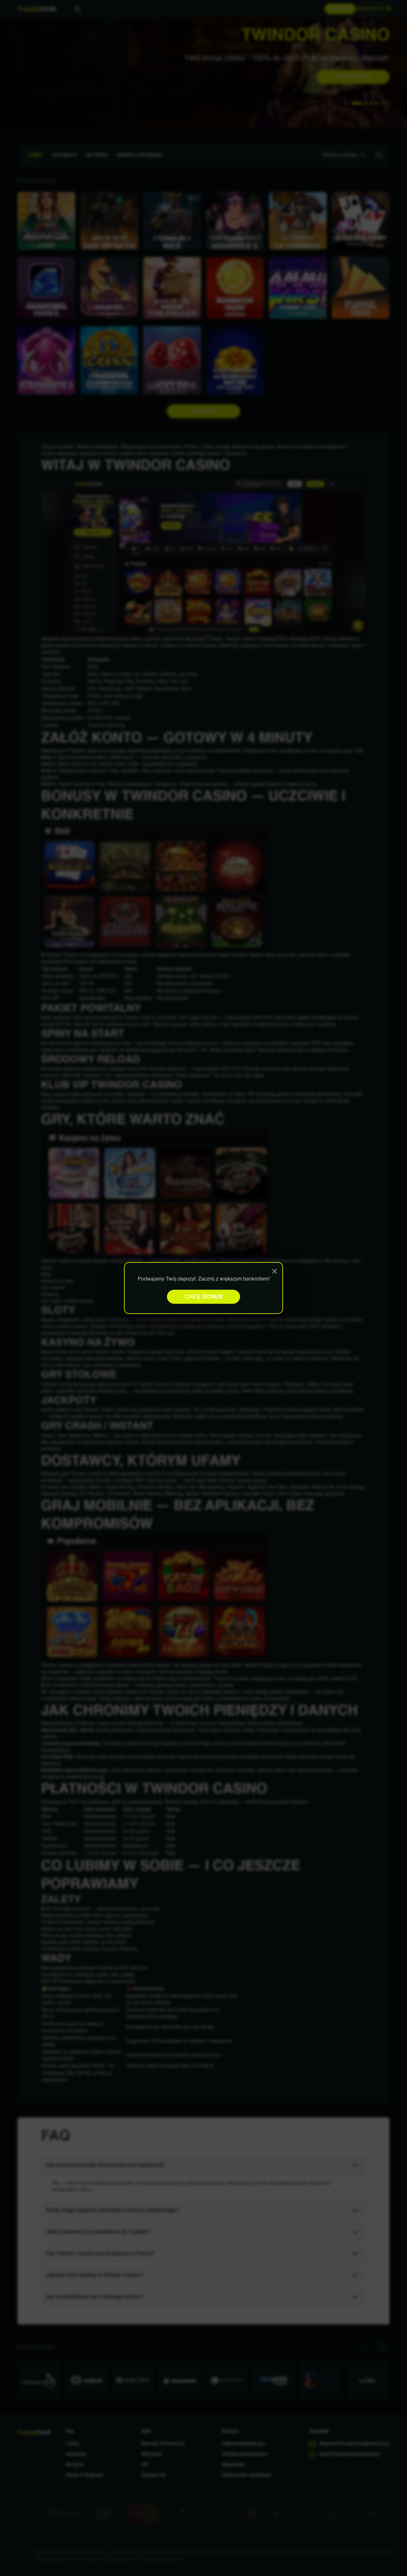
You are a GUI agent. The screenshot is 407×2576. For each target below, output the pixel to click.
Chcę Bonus (204, 1297)
